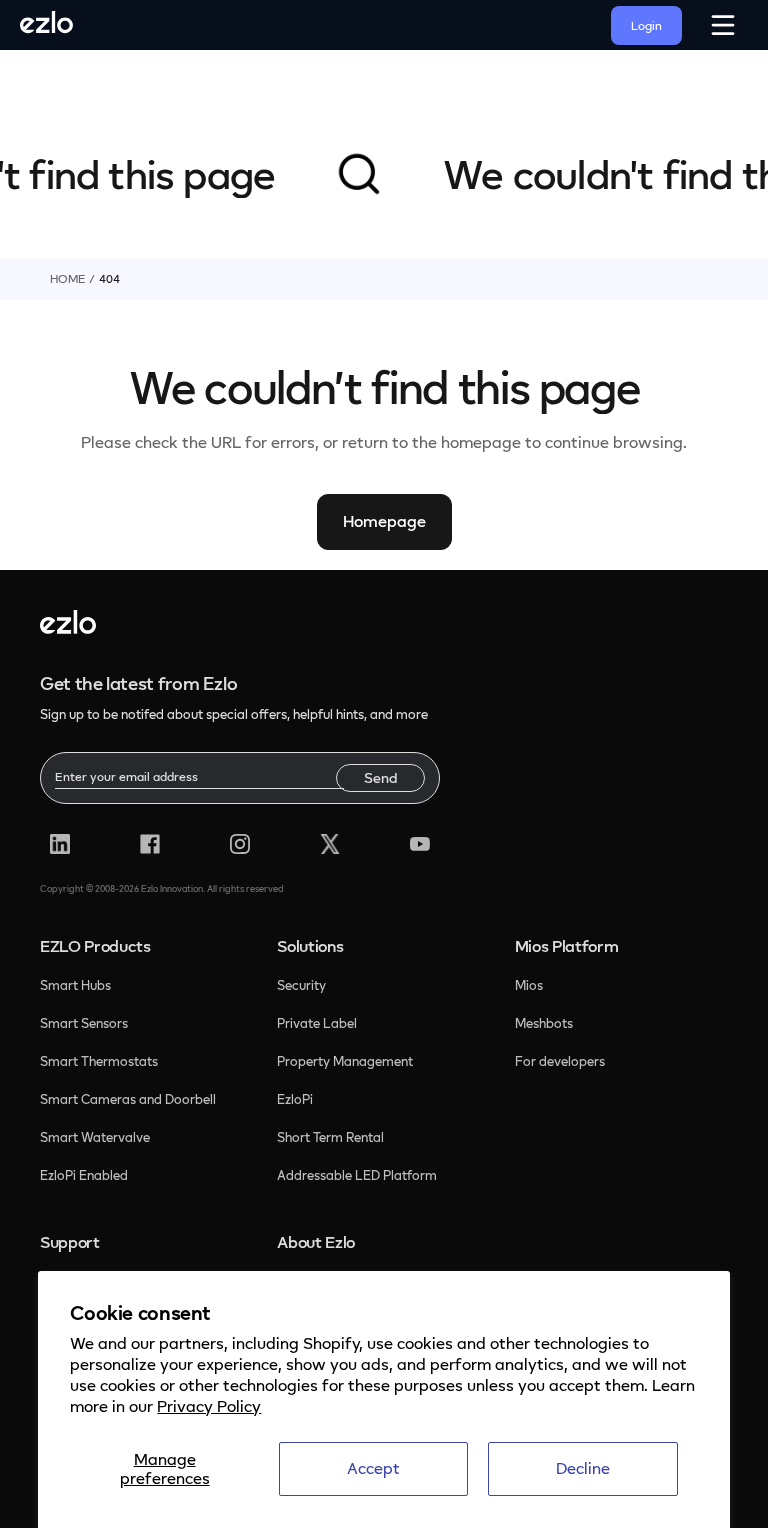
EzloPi (296, 1099)
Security (303, 985)
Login (646, 25)
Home (67, 278)
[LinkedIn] (60, 844)
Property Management (345, 1061)
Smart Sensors (84, 1023)
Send (380, 777)
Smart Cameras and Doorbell (128, 1099)
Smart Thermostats (99, 1061)
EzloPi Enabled (84, 1175)
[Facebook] (150, 844)
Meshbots (544, 1023)
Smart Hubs (75, 985)
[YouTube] (420, 844)
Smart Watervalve (95, 1137)
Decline (583, 1468)
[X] (330, 844)
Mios (530, 985)
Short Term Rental (330, 1137)
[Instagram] (240, 844)
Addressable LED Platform (357, 1175)
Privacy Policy (209, 1406)
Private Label (317, 1023)
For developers (560, 1061)
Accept (373, 1468)
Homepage (384, 521)
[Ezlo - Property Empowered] (68, 628)
